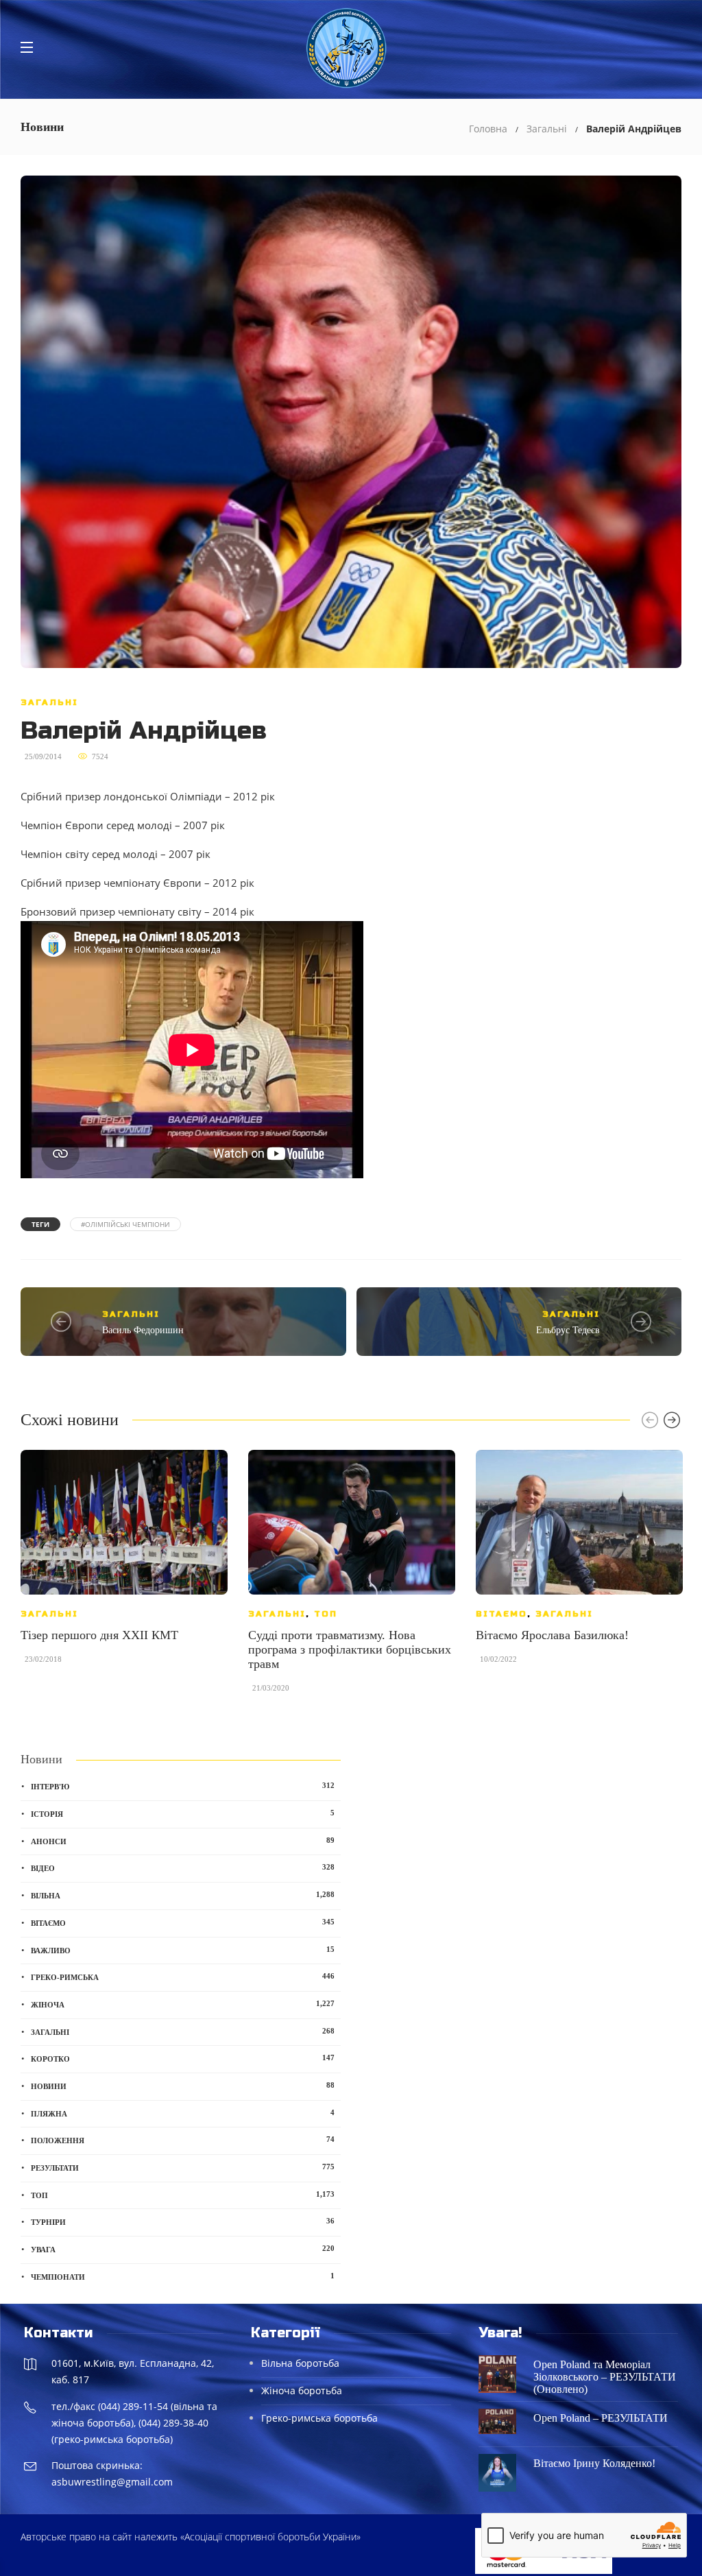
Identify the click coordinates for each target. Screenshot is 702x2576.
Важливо (183, 1950)
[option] (124, 1564)
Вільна (183, 1895)
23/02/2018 (43, 1659)
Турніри (183, 2221)
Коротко (183, 2058)
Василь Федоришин (143, 1330)
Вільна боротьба (300, 2363)
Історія (183, 1813)
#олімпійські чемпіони (125, 1224)
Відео (183, 1868)
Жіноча (183, 2004)
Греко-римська (183, 1977)
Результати (183, 2167)
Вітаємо (501, 1614)
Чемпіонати (183, 2276)
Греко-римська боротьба (319, 2418)
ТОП (326, 1614)
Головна (488, 129)
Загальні (547, 129)
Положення (183, 2140)
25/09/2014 (43, 756)
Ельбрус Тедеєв (568, 1330)
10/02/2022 (498, 1659)
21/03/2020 (271, 1688)
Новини (183, 2086)
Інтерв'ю (183, 1786)
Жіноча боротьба (302, 2390)
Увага (183, 2249)
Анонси (183, 1841)
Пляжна (183, 2113)
